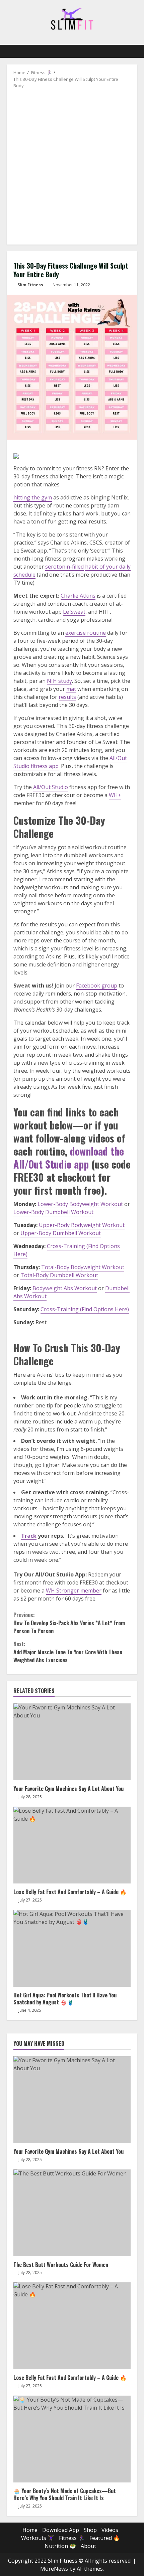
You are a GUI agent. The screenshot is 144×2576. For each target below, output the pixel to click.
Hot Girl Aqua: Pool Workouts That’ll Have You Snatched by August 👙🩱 (72, 1948)
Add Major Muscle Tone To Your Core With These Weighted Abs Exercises (68, 1652)
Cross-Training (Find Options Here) (85, 1309)
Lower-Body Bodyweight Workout (80, 1204)
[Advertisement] (72, 164)
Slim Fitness (30, 285)
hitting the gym (33, 497)
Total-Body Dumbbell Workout (59, 1275)
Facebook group (97, 986)
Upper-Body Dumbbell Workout (61, 1233)
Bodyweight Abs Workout (65, 1288)
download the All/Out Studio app (69, 1158)
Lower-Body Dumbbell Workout (53, 1212)
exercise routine (86, 633)
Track (29, 1536)
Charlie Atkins (78, 596)
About (88, 2546)
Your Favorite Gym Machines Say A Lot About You (72, 1742)
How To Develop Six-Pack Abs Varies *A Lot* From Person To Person (69, 1623)
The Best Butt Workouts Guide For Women (72, 2213)
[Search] (129, 51)
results (67, 697)
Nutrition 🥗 (60, 2546)
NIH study (59, 681)
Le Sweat (74, 612)
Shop (90, 2530)
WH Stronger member (74, 1590)
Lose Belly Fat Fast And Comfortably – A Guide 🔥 (72, 1845)
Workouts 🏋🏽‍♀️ (38, 2538)
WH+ (115, 795)
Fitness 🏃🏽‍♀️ (72, 2538)
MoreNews (54, 2569)
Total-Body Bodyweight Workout (83, 1267)
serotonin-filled (64, 567)
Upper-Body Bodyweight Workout (82, 1225)
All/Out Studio (51, 787)
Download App (61, 2530)
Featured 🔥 (105, 2538)
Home (30, 2530)
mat (71, 689)
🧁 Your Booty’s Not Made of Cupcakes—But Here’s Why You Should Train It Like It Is (72, 2439)
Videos (110, 2530)
